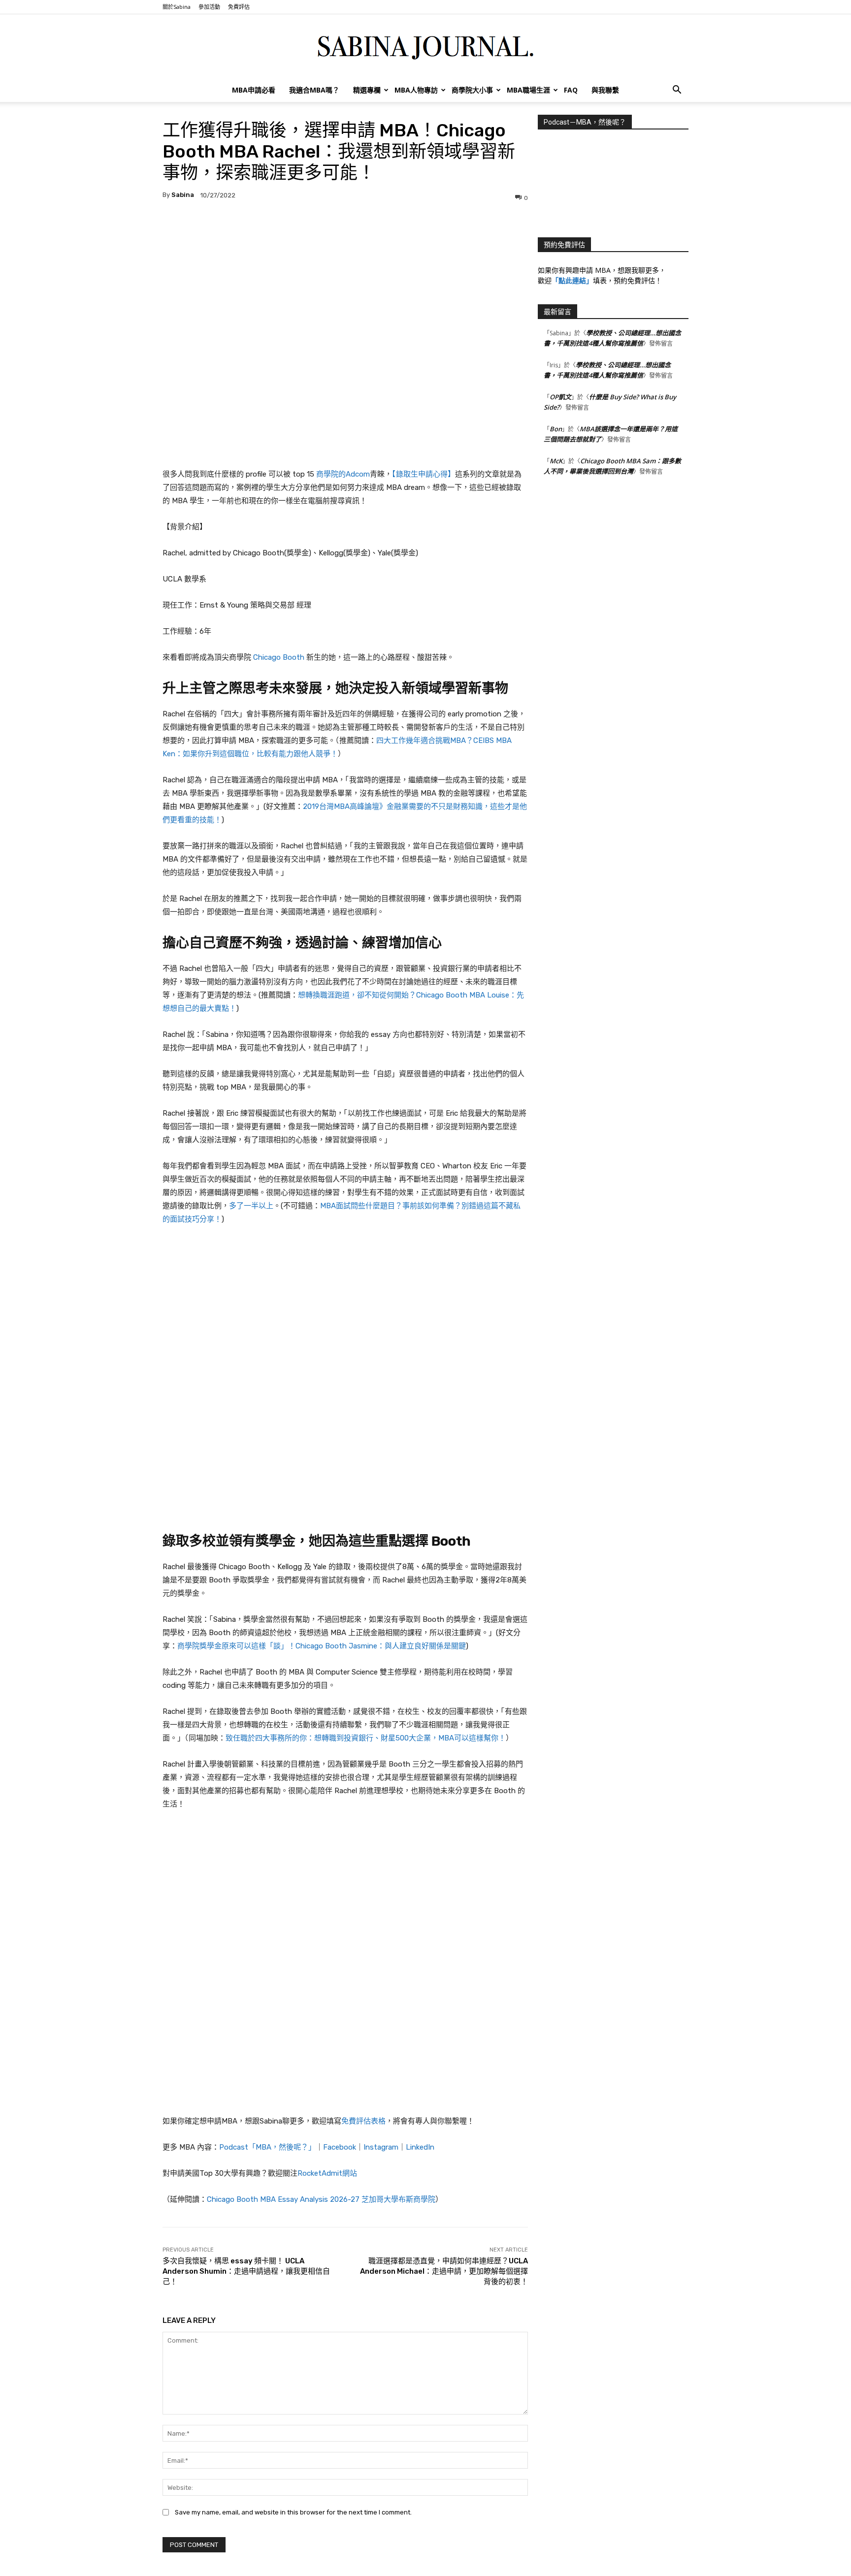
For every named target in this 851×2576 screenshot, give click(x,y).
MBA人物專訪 (416, 90)
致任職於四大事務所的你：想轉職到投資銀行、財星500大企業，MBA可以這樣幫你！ (366, 1738)
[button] (677, 91)
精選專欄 (367, 90)
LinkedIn (420, 2147)
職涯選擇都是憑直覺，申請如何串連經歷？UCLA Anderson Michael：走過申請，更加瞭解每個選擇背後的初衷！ (444, 2271)
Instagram (381, 2147)
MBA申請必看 (254, 90)
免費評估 (239, 7)
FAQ (571, 90)
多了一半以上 (251, 1206)
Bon (556, 429)
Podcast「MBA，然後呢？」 (267, 2147)
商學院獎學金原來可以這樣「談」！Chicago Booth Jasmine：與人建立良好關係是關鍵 (322, 1646)
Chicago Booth (279, 657)
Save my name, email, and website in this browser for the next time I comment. (293, 2512)
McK (556, 461)
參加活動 (209, 7)
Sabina (183, 195)
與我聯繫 (605, 90)
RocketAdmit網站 (327, 2173)
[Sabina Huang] (425, 47)
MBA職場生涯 (528, 90)
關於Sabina (177, 7)
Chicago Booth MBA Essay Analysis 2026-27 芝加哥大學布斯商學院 (321, 2199)
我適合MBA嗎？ (314, 90)
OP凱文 (560, 397)
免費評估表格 (363, 2121)
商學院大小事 (472, 90)
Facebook (340, 2147)
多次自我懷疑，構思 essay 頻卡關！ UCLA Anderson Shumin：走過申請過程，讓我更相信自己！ (246, 2271)
